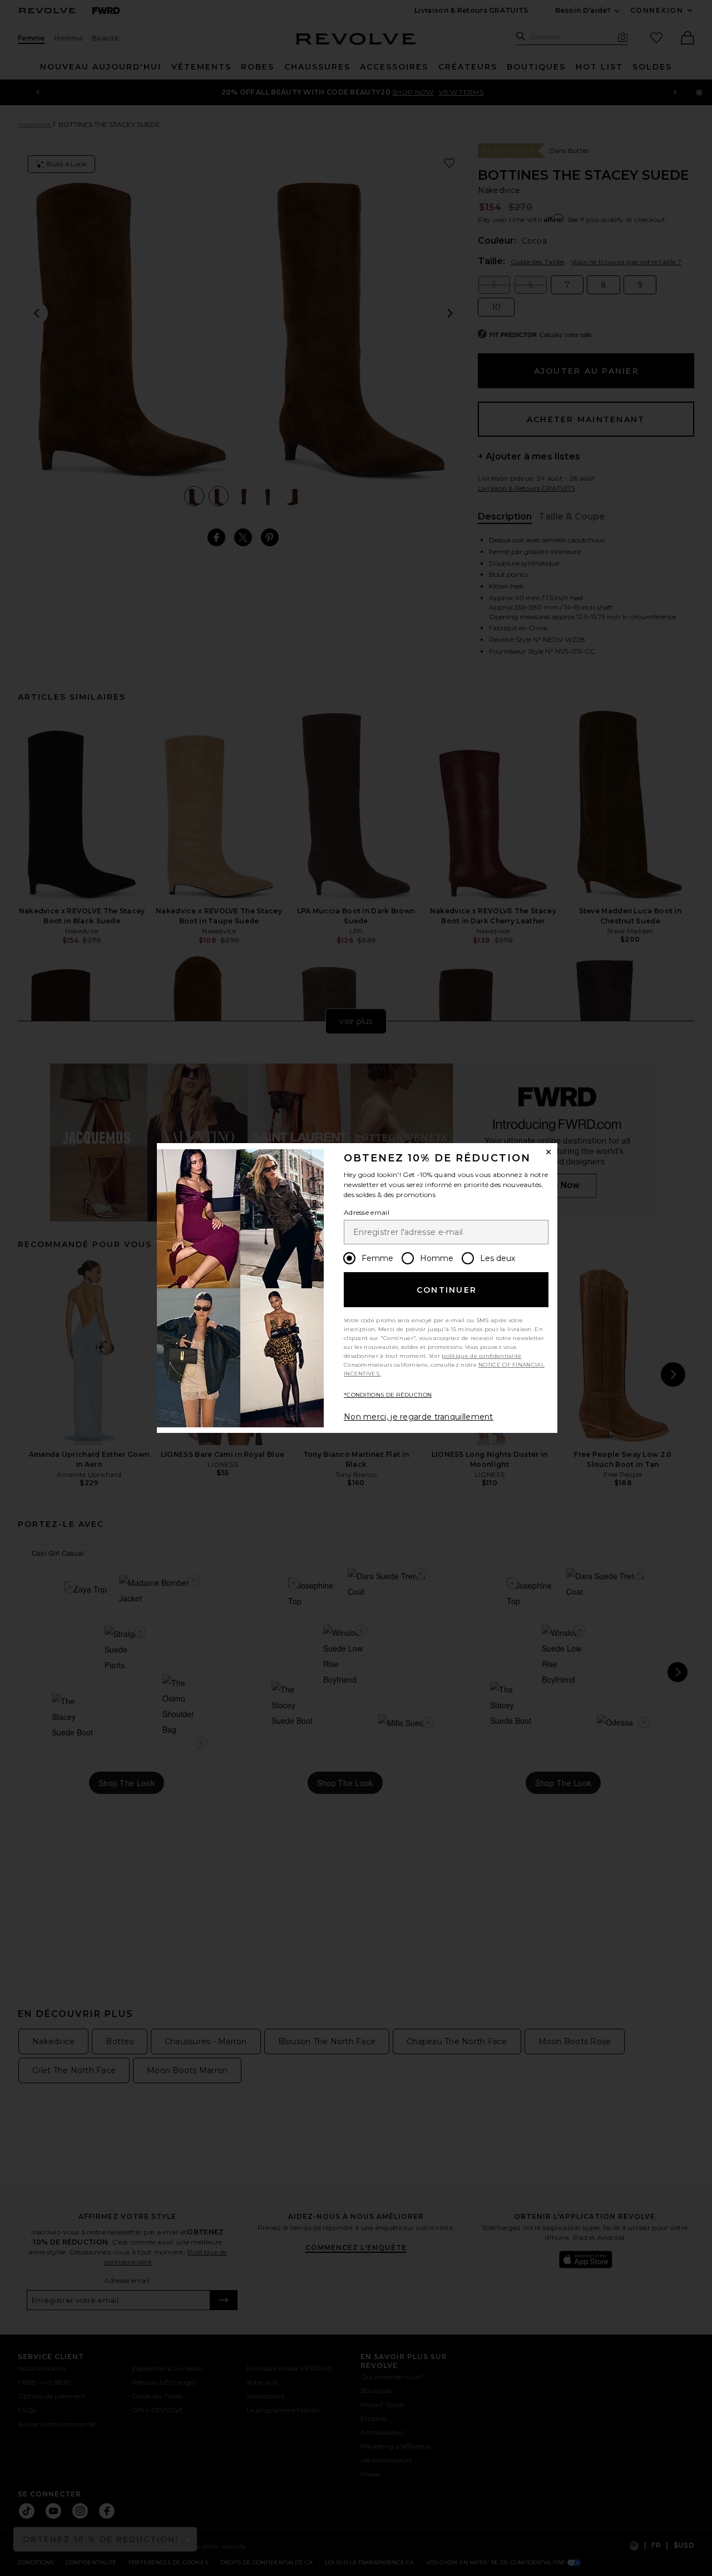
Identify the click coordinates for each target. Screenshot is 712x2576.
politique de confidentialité (481, 1356)
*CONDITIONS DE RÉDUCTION (388, 1395)
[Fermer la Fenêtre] (548, 1152)
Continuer (447, 1290)
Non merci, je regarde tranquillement (419, 1417)
